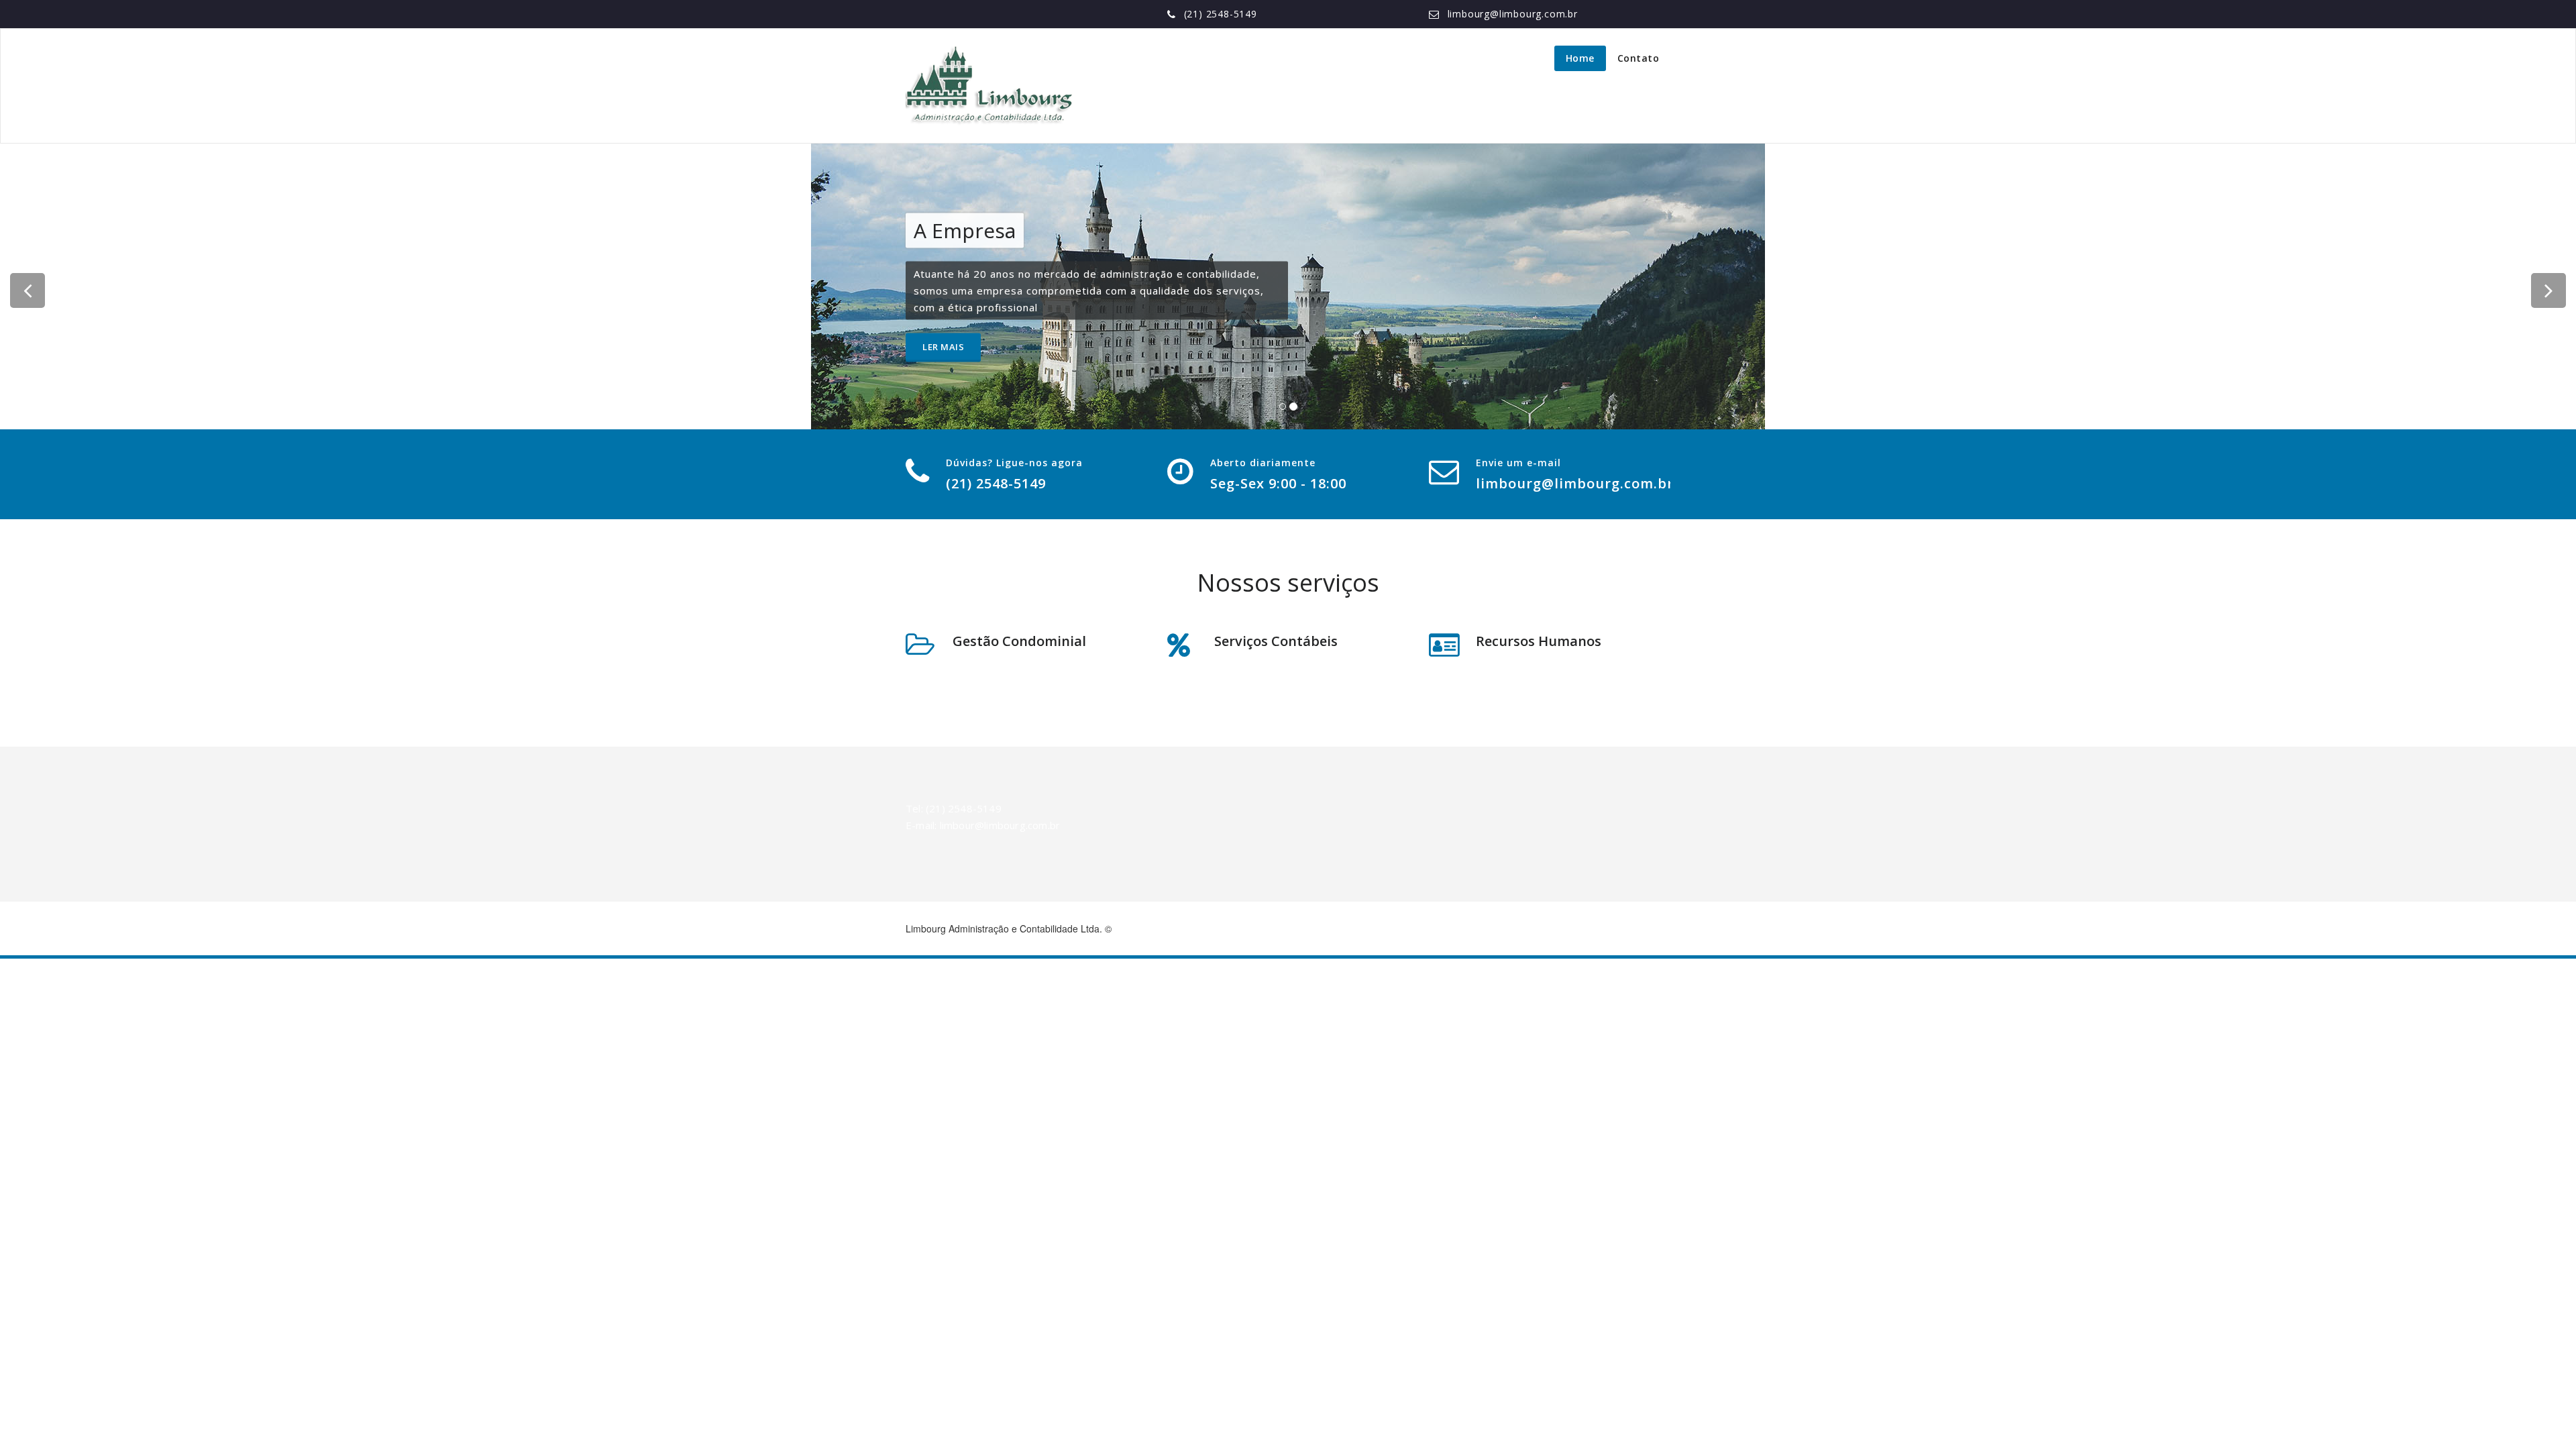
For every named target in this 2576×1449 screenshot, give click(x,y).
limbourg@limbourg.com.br (1513, 14)
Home (1580, 58)
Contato (1639, 58)
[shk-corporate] (989, 86)
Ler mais (943, 347)
